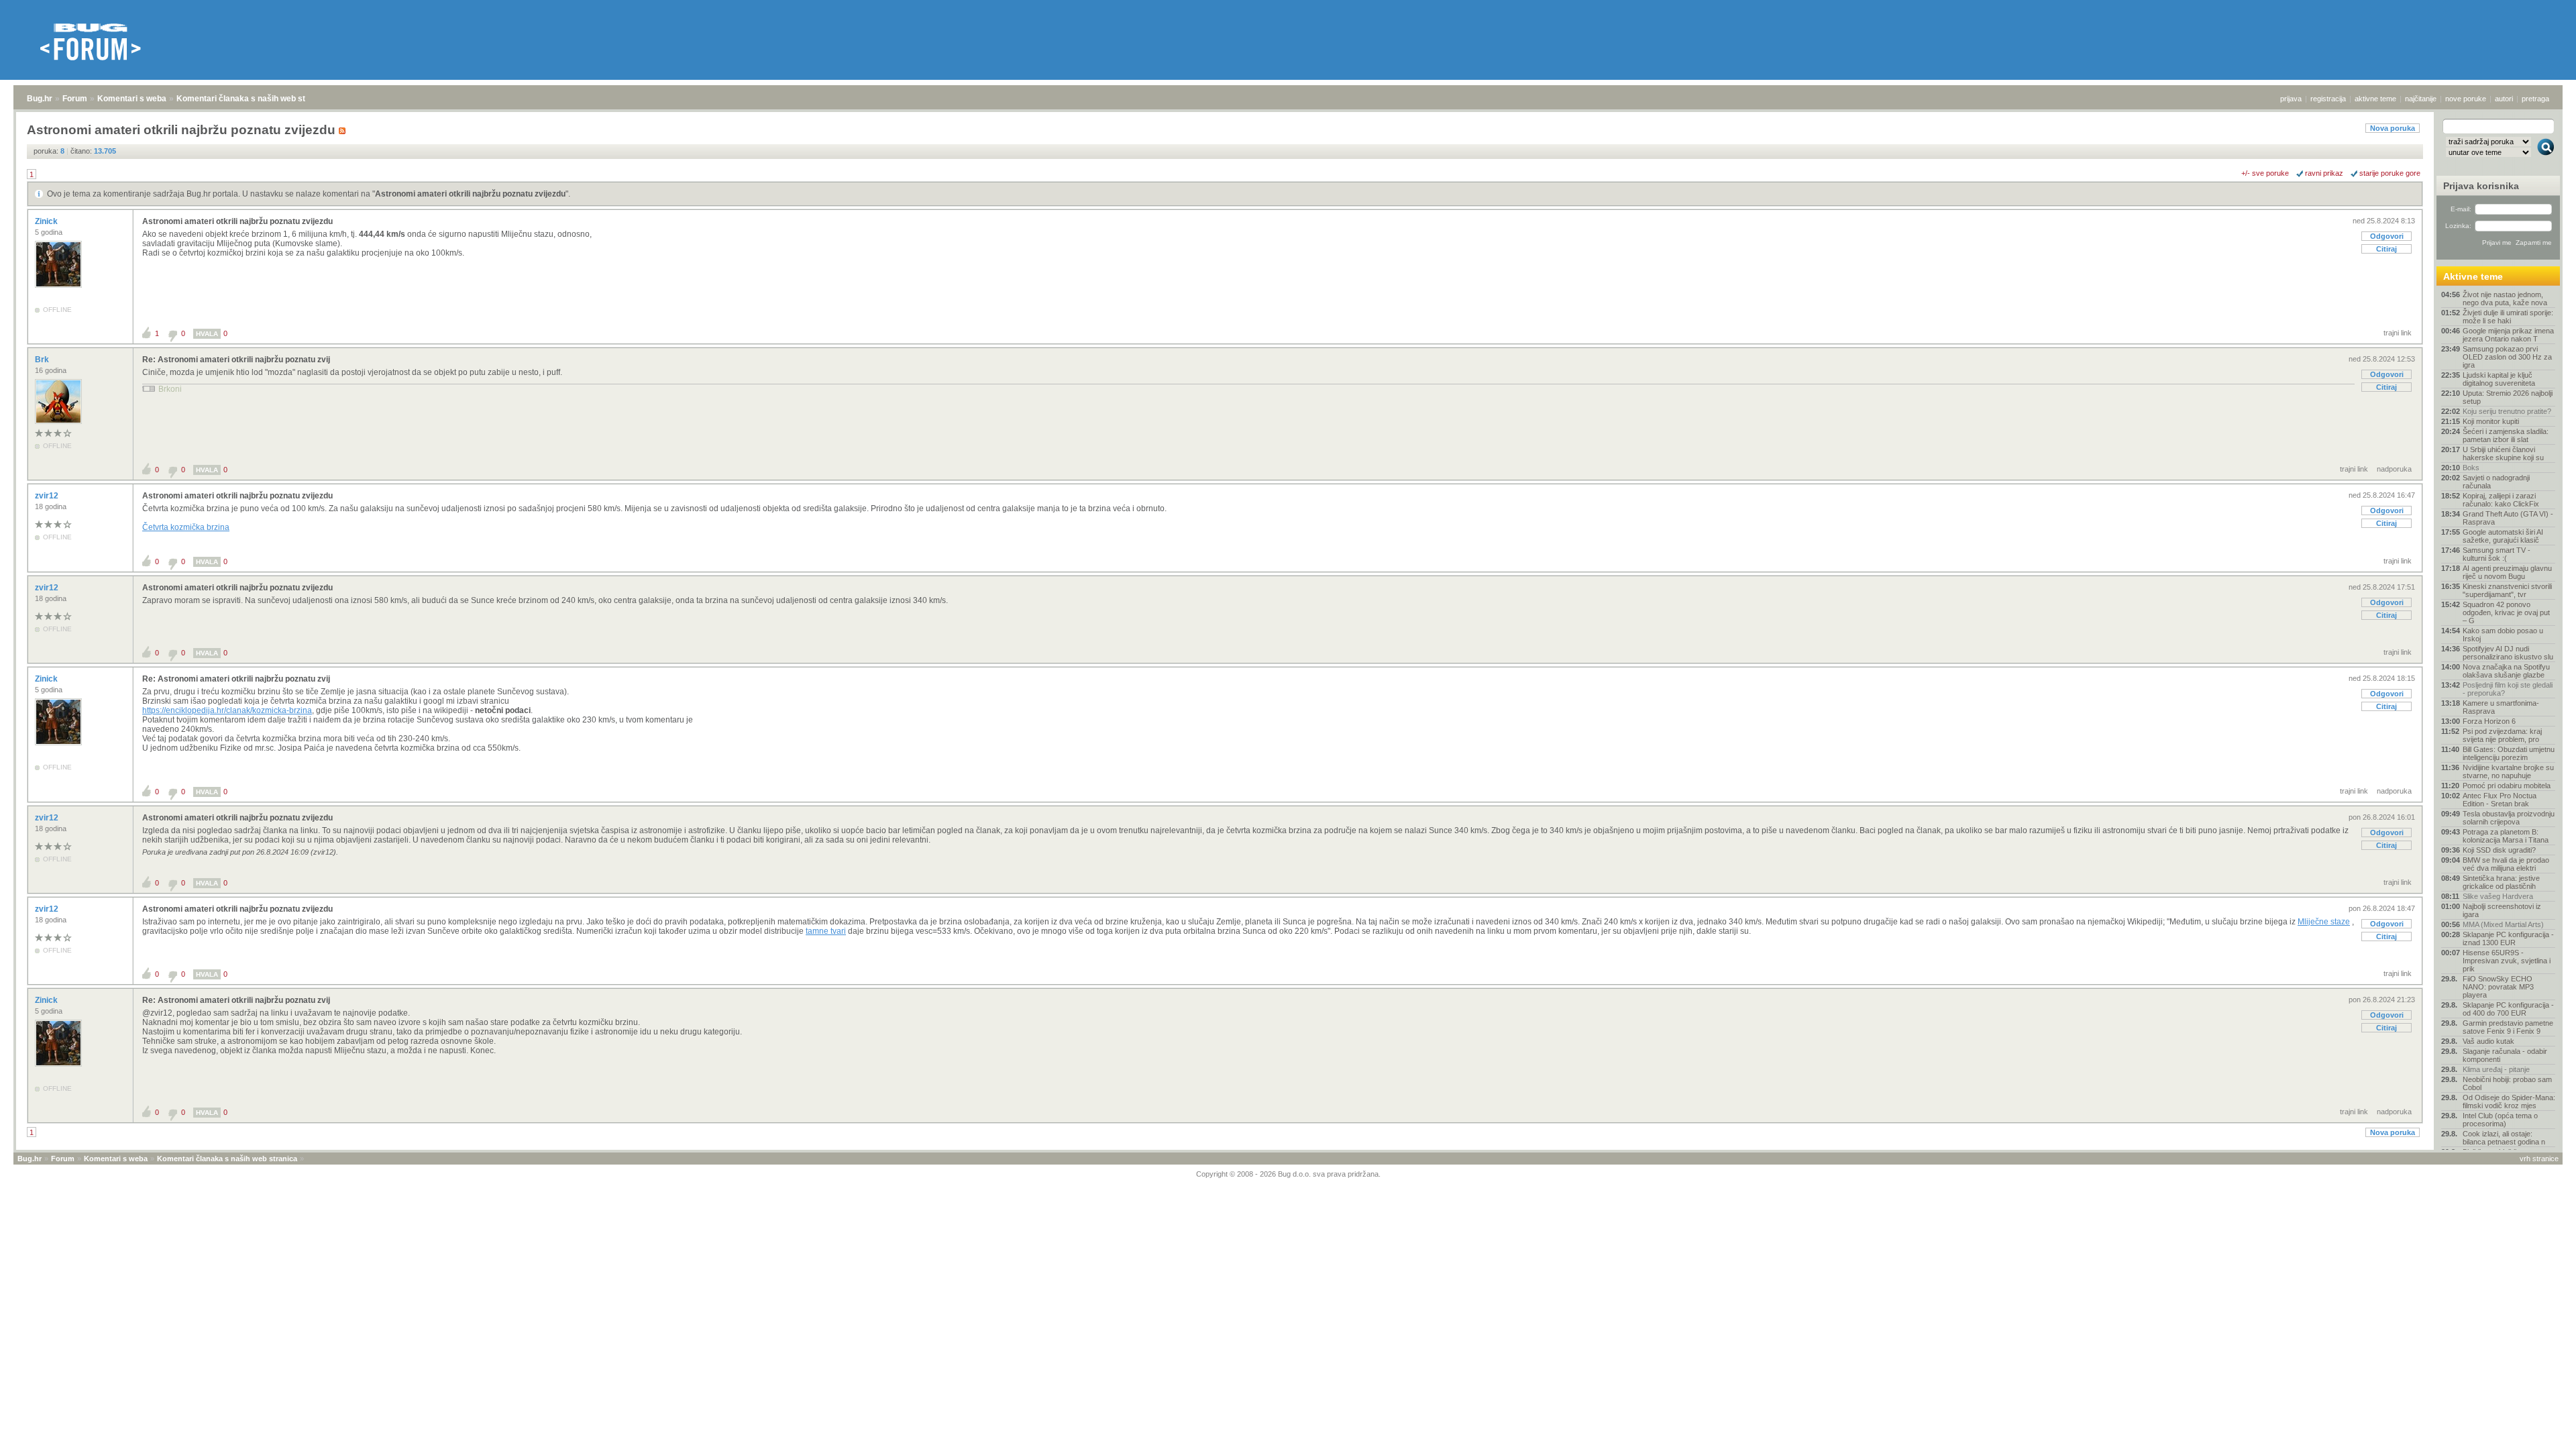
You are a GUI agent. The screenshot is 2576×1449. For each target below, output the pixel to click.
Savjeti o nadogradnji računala (2496, 482)
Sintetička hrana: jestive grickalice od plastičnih (2501, 882)
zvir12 (48, 496)
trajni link (2398, 333)
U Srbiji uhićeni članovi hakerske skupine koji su (2503, 453)
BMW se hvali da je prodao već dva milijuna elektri (2506, 864)
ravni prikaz (2324, 173)
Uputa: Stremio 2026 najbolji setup (2508, 397)
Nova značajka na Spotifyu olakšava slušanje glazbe (2506, 671)
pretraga (2535, 99)
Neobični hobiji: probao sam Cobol (2507, 1083)
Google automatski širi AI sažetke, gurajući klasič (2503, 536)
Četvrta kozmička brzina (186, 527)
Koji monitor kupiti (2491, 421)
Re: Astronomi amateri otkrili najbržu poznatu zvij (236, 360)
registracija (2328, 99)
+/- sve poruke (2265, 173)
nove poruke (2466, 99)
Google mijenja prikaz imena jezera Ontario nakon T (2508, 335)
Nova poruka (2393, 128)
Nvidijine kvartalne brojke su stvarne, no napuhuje (2508, 771)
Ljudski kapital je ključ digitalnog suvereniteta (2499, 379)
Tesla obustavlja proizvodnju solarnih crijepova (2509, 818)
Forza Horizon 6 (2489, 721)
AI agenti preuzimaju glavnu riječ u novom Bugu (2507, 572)
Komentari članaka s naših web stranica (253, 99)
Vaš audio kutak (2488, 1041)
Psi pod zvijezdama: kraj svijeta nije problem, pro (2502, 735)
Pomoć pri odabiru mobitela (2507, 786)
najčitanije (2421, 99)
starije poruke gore (2390, 173)
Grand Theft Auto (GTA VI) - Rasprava (2508, 518)
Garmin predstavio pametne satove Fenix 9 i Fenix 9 (2508, 1027)
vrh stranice (2539, 1159)
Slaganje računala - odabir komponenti (2505, 1055)
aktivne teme (2375, 99)
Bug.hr (40, 99)
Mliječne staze (2324, 922)
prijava (2291, 99)
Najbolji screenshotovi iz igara (2502, 910)
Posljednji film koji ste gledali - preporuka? (2508, 689)
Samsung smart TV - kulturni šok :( (2497, 554)
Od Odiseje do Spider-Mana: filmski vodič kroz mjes (2509, 1102)
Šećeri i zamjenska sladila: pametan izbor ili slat (2506, 435)
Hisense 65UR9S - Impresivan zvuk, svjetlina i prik (2507, 961)
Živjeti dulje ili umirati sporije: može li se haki (2508, 317)
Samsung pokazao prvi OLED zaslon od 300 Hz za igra (2507, 357)
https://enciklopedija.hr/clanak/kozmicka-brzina (227, 710)
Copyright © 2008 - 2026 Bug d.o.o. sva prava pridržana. (1288, 1174)
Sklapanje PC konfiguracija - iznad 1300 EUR (2508, 938)
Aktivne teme (2473, 276)
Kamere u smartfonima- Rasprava (2501, 707)
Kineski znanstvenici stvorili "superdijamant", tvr (2507, 590)
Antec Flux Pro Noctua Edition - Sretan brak (2500, 800)
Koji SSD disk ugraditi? (2499, 850)
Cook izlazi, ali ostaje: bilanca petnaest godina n (2504, 1138)
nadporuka (2394, 469)
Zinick (47, 221)
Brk (43, 360)
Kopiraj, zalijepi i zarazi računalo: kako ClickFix (2501, 500)
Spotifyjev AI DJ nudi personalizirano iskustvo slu (2508, 653)
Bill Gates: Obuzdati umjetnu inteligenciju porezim (2509, 753)
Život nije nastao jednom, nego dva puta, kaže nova (2505, 299)
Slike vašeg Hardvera (2498, 896)
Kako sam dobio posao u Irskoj (2503, 635)
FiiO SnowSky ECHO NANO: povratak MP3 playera (2498, 987)
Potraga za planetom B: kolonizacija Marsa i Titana (2506, 836)
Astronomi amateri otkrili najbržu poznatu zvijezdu (470, 194)
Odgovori (2387, 236)
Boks (2471, 468)
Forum (75, 99)
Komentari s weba (132, 99)
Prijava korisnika (2481, 186)
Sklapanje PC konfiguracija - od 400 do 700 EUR (2508, 1009)
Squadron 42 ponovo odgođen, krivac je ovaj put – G (2506, 612)
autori (2504, 99)
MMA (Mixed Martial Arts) (2503, 924)
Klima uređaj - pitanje (2496, 1069)
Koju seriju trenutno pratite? (2507, 411)
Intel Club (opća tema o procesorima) (2500, 1120)
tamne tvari (826, 931)
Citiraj (2386, 249)
